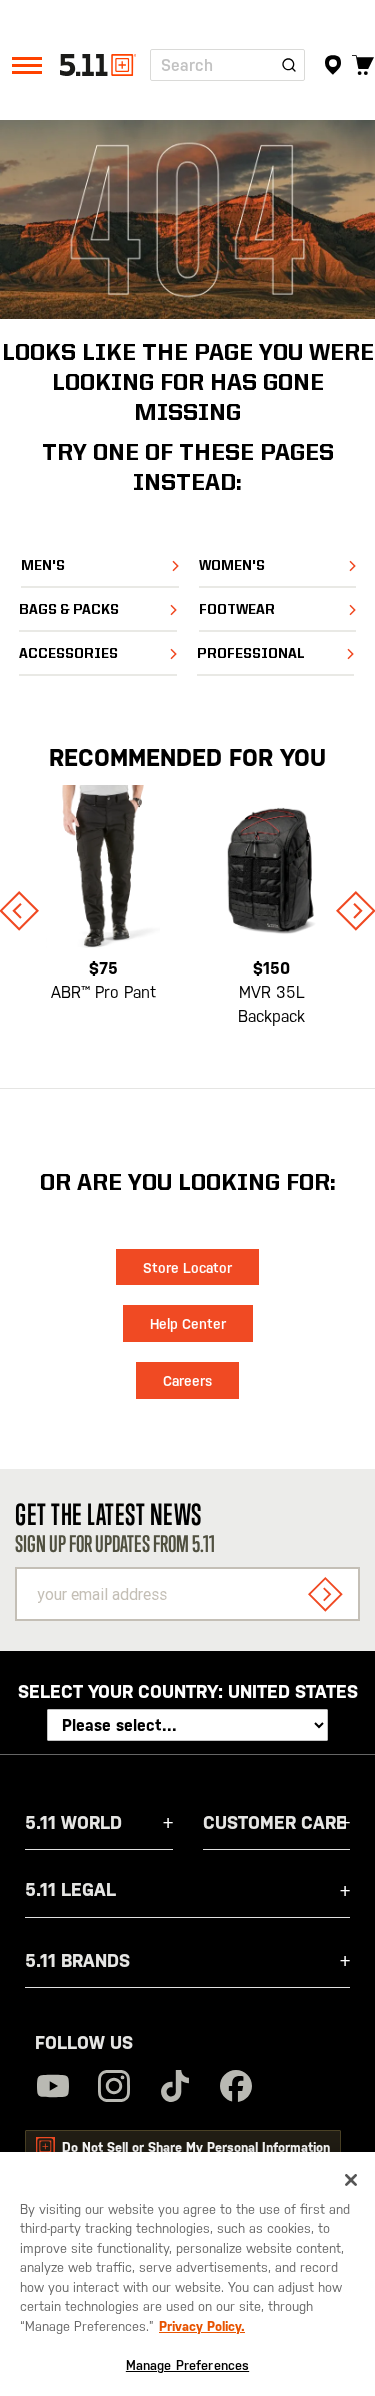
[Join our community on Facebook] (236, 2088)
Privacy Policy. (202, 2326)
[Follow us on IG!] (114, 2088)
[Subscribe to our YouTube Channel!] (53, 2088)
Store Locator (187, 1268)
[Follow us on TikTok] (175, 2088)
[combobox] (227, 65)
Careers (187, 1381)
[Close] (351, 2180)
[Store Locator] (332, 65)
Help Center (188, 1324)
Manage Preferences (187, 2365)
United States (293, 1691)
